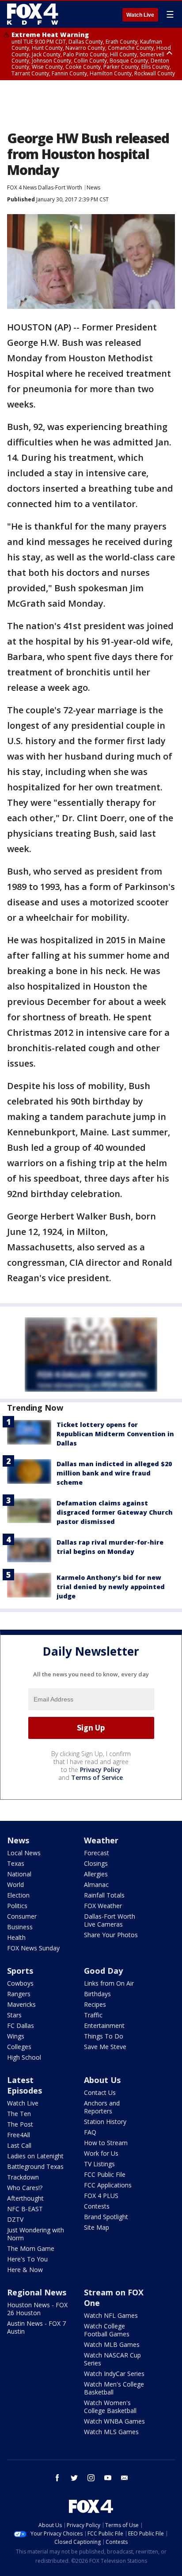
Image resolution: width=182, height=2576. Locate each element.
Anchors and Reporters (102, 2107)
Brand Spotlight (106, 2217)
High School (24, 2057)
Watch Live (140, 15)
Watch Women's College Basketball (110, 2407)
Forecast (97, 1853)
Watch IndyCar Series (114, 2374)
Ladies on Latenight (35, 2156)
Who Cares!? (25, 2188)
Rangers (19, 1994)
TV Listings (99, 2164)
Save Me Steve (105, 2047)
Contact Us (100, 2092)
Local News (24, 1853)
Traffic (93, 2015)
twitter (74, 2478)
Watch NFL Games (111, 2315)
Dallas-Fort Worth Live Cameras (110, 1920)
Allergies (96, 1874)
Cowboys (20, 1983)
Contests (97, 2206)
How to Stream (106, 2143)
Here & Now (25, 2270)
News (93, 187)
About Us (102, 2080)
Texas (16, 1863)
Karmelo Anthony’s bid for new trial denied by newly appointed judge (111, 1587)
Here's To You (27, 2259)
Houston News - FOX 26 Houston (37, 2309)
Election (18, 1895)
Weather (101, 1840)
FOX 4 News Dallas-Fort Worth (45, 187)
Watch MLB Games (112, 2344)
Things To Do (104, 2036)
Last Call (19, 2145)
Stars (14, 2015)
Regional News (37, 2292)
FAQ (90, 2132)
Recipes (95, 2004)
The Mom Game (31, 2248)
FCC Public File (105, 2174)
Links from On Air (109, 1983)
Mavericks (21, 2004)
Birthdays (97, 1994)
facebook (57, 2478)
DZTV (15, 2219)
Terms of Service (97, 1777)
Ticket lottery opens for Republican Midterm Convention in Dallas (115, 1434)
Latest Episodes (25, 2085)
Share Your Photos (111, 1935)
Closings (96, 1863)
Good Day (103, 1971)
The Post (20, 2124)
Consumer (22, 1916)
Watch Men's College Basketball (114, 2388)
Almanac (96, 1885)
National (19, 1874)
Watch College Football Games (107, 2330)
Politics (17, 1906)
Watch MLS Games (111, 2432)
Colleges (19, 2047)
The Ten (19, 2114)
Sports (20, 1971)
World (15, 1885)
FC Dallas (21, 2026)
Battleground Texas (35, 2166)
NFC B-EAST (25, 2209)
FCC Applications (108, 2185)
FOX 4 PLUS (101, 2196)
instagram (91, 2478)
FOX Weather (103, 1906)
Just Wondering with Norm (36, 2234)
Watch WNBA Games (114, 2421)
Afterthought (25, 2198)
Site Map (97, 2227)
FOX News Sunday (33, 1948)
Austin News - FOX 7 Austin (36, 2327)
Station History (105, 2122)
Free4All (19, 2135)
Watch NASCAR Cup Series (112, 2359)
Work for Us (101, 2153)
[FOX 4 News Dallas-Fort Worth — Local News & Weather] (33, 14)
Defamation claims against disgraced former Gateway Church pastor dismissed (115, 1512)
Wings (16, 2036)
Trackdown (23, 2177)
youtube (108, 2478)
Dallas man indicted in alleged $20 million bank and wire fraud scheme (114, 1473)
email (125, 2478)
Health (16, 1937)
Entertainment (104, 2026)
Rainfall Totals (104, 1895)
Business (20, 1927)
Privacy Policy (100, 1770)
